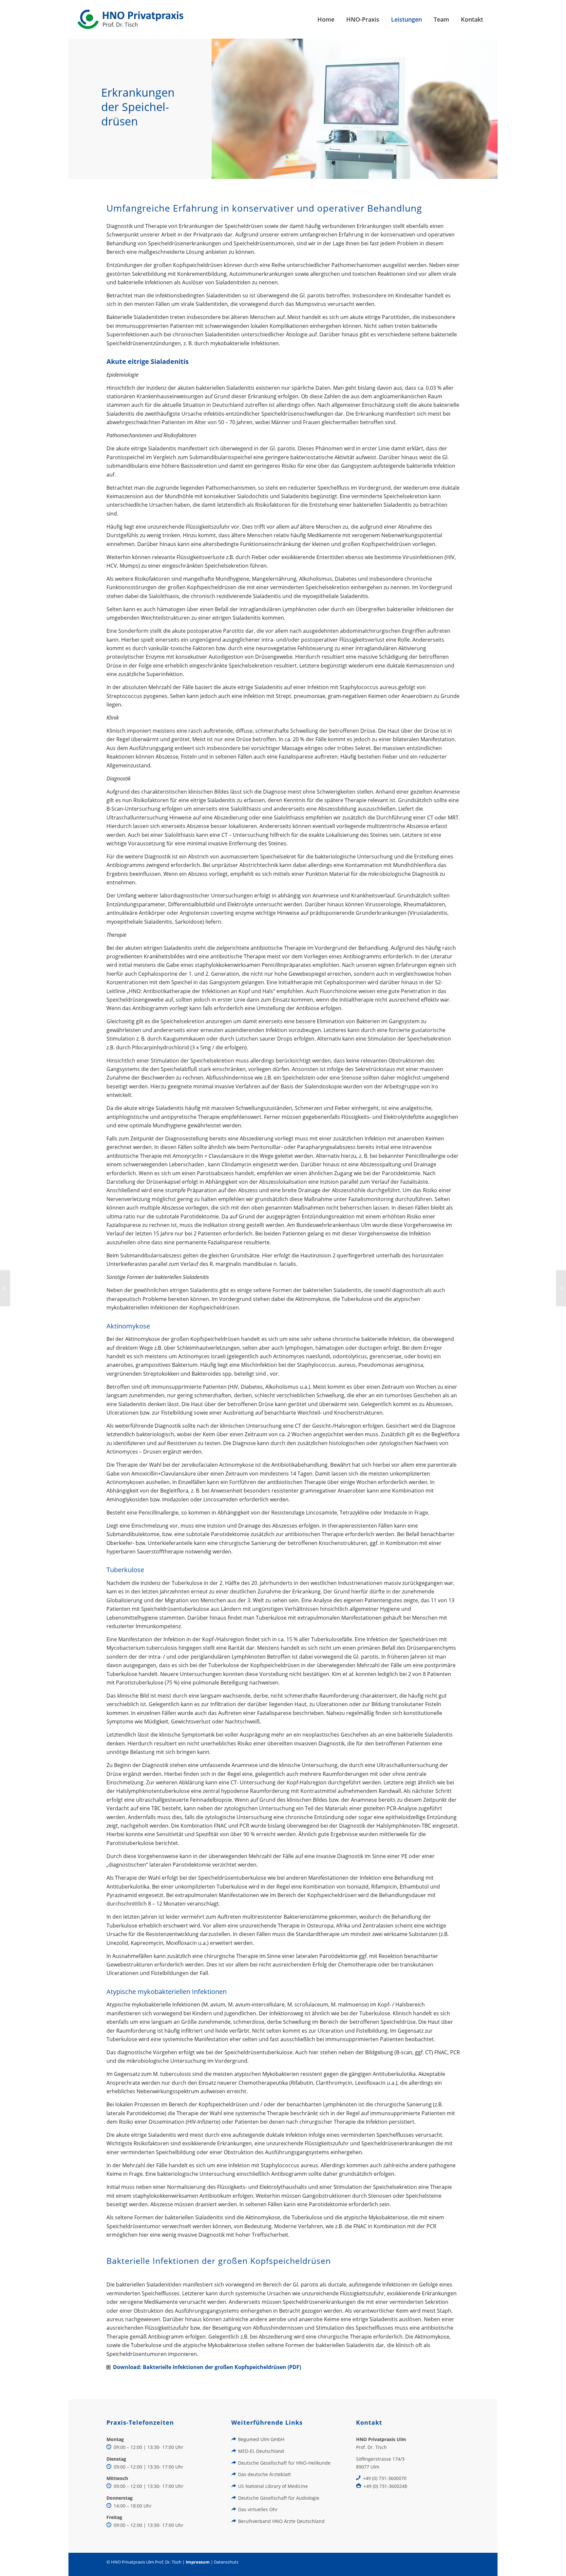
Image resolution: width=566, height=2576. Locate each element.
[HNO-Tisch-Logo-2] (131, 19)
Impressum (198, 2562)
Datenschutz (226, 2562)
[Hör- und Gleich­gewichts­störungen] (5, 1288)
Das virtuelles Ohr (258, 2509)
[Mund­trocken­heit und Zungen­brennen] (561, 1288)
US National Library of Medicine (273, 2486)
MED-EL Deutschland (261, 2451)
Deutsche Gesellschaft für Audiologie (279, 2498)
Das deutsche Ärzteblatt (264, 2474)
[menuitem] (326, 19)
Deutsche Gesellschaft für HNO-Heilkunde (284, 2463)
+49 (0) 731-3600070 (385, 2478)
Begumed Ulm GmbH (261, 2439)
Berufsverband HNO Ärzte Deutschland (281, 2521)
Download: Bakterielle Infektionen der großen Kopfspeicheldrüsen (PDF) (207, 2367)
